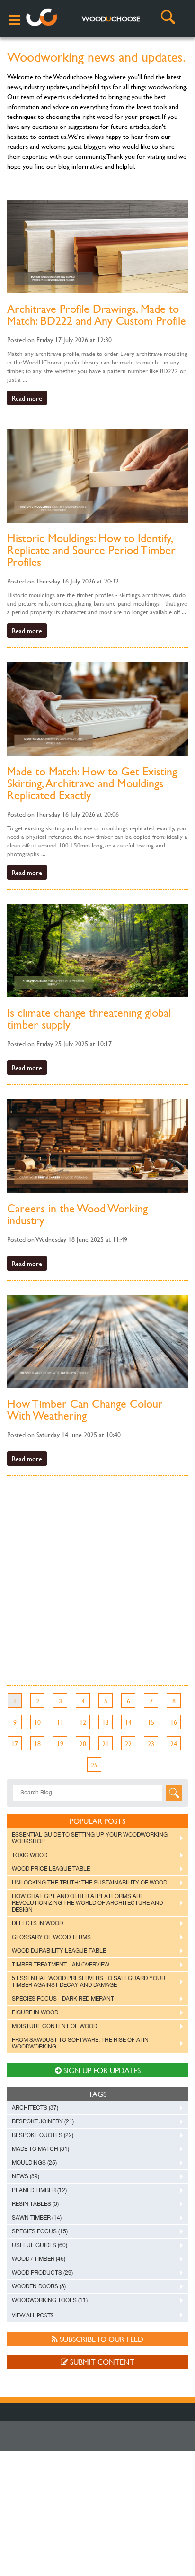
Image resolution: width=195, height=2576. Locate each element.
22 (128, 1743)
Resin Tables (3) (35, 2204)
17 (15, 1743)
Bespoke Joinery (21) (43, 2121)
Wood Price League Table (51, 1869)
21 (106, 1743)
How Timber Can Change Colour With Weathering (85, 1410)
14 (128, 1722)
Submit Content (101, 2362)
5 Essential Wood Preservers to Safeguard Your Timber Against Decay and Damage (89, 1982)
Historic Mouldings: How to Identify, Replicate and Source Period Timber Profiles (91, 550)
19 (60, 1743)
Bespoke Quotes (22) (43, 2135)
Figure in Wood (35, 2012)
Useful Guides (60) (40, 2245)
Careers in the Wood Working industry (77, 1214)
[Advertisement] (97, 1588)
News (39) (26, 2176)
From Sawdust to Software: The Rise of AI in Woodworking (80, 2043)
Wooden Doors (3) (39, 2286)
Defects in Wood (37, 1923)
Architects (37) (35, 2108)
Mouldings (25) (34, 2163)
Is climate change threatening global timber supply (89, 1019)
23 (151, 1743)
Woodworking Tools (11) (50, 2300)
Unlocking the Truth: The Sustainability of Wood (89, 1883)
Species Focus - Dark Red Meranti (64, 1999)
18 (37, 1743)
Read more (27, 398)
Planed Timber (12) (39, 2190)
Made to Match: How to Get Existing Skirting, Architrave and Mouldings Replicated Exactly (92, 783)
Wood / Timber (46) (39, 2259)
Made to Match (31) (40, 2149)
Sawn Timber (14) (37, 2218)
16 (174, 1722)
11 (60, 1722)
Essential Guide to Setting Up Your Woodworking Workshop (90, 1838)
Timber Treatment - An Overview (61, 1965)
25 (94, 1765)
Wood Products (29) (42, 2273)
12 (83, 1722)
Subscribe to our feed (101, 2339)
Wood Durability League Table (59, 1951)
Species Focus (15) (40, 2231)
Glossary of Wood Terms (51, 1937)
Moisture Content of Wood (54, 2026)
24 (174, 1743)
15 (151, 1722)
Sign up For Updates (101, 2070)
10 (37, 1722)
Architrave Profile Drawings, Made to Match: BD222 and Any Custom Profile (97, 315)
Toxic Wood (30, 1855)
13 (106, 1722)
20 (83, 1743)
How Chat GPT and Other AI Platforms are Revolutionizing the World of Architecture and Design (87, 1903)
